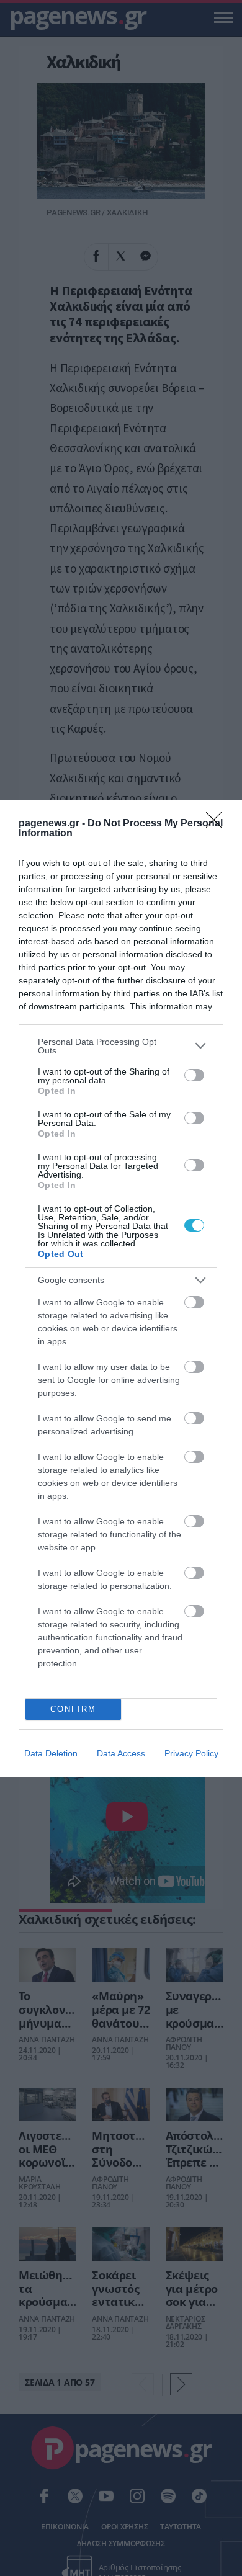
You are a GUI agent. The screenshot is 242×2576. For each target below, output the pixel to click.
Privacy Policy (191, 1753)
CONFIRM (73, 1709)
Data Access (121, 1753)
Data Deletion (51, 1753)
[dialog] (121, 1288)
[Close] (218, 824)
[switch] (194, 1075)
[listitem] (121, 1046)
